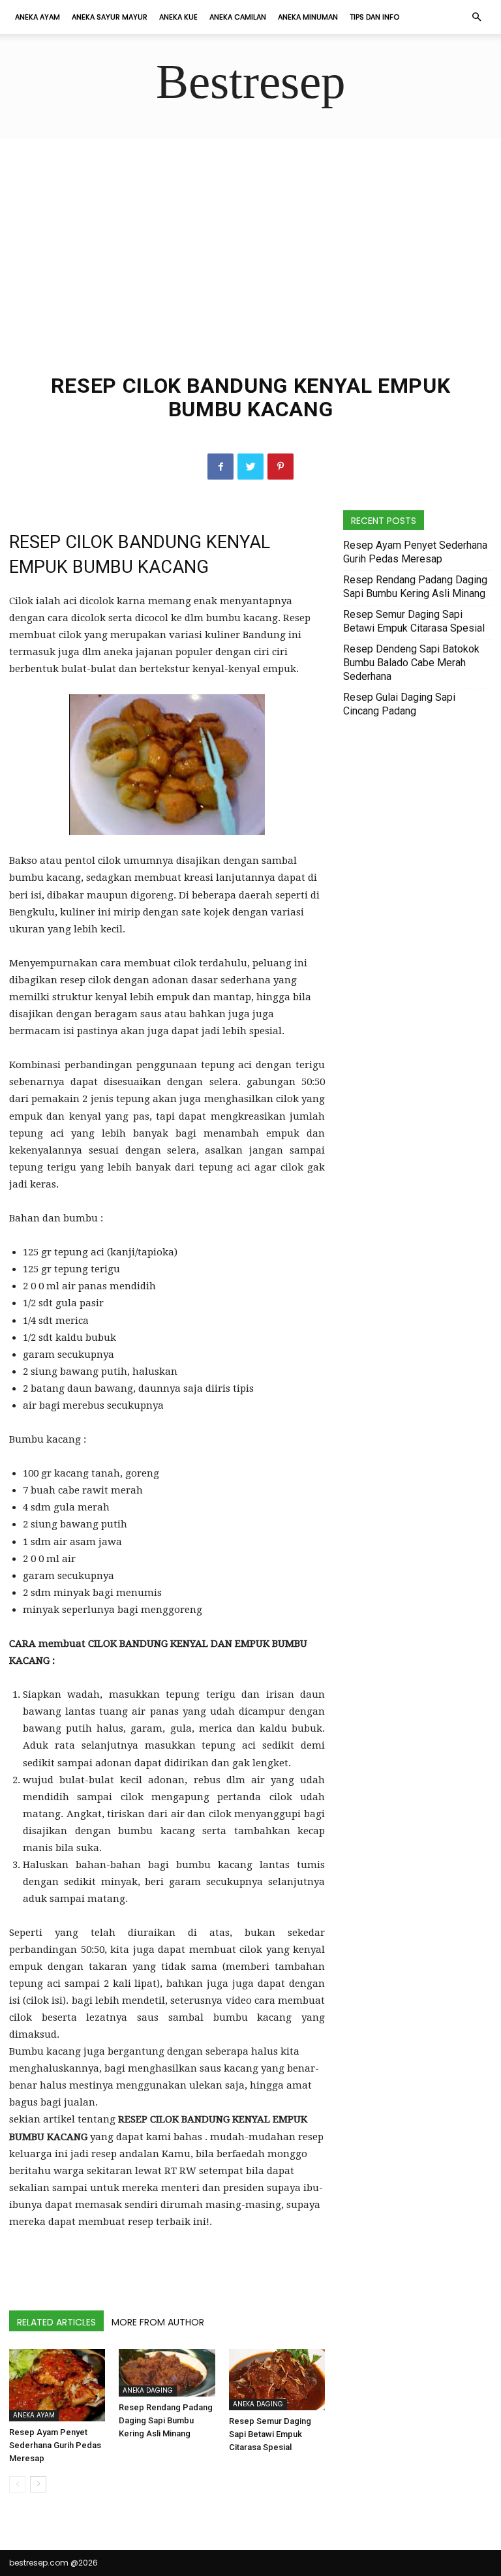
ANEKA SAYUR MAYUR (110, 17)
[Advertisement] (250, 236)
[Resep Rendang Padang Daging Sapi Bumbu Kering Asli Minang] (167, 2373)
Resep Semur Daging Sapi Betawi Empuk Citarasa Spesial (270, 2434)
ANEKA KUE (178, 17)
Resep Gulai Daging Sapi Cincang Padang (399, 704)
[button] (476, 17)
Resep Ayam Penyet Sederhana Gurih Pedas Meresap (55, 2445)
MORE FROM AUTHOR (158, 2322)
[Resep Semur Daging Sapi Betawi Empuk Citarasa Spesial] (277, 2380)
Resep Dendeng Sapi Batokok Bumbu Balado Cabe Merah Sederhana (411, 663)
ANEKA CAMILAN (238, 17)
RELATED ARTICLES (56, 2322)
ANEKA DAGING (148, 2390)
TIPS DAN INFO (374, 17)
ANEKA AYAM (38, 17)
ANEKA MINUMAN (308, 17)
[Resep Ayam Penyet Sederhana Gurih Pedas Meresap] (57, 2385)
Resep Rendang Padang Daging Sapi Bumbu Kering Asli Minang (166, 2420)
